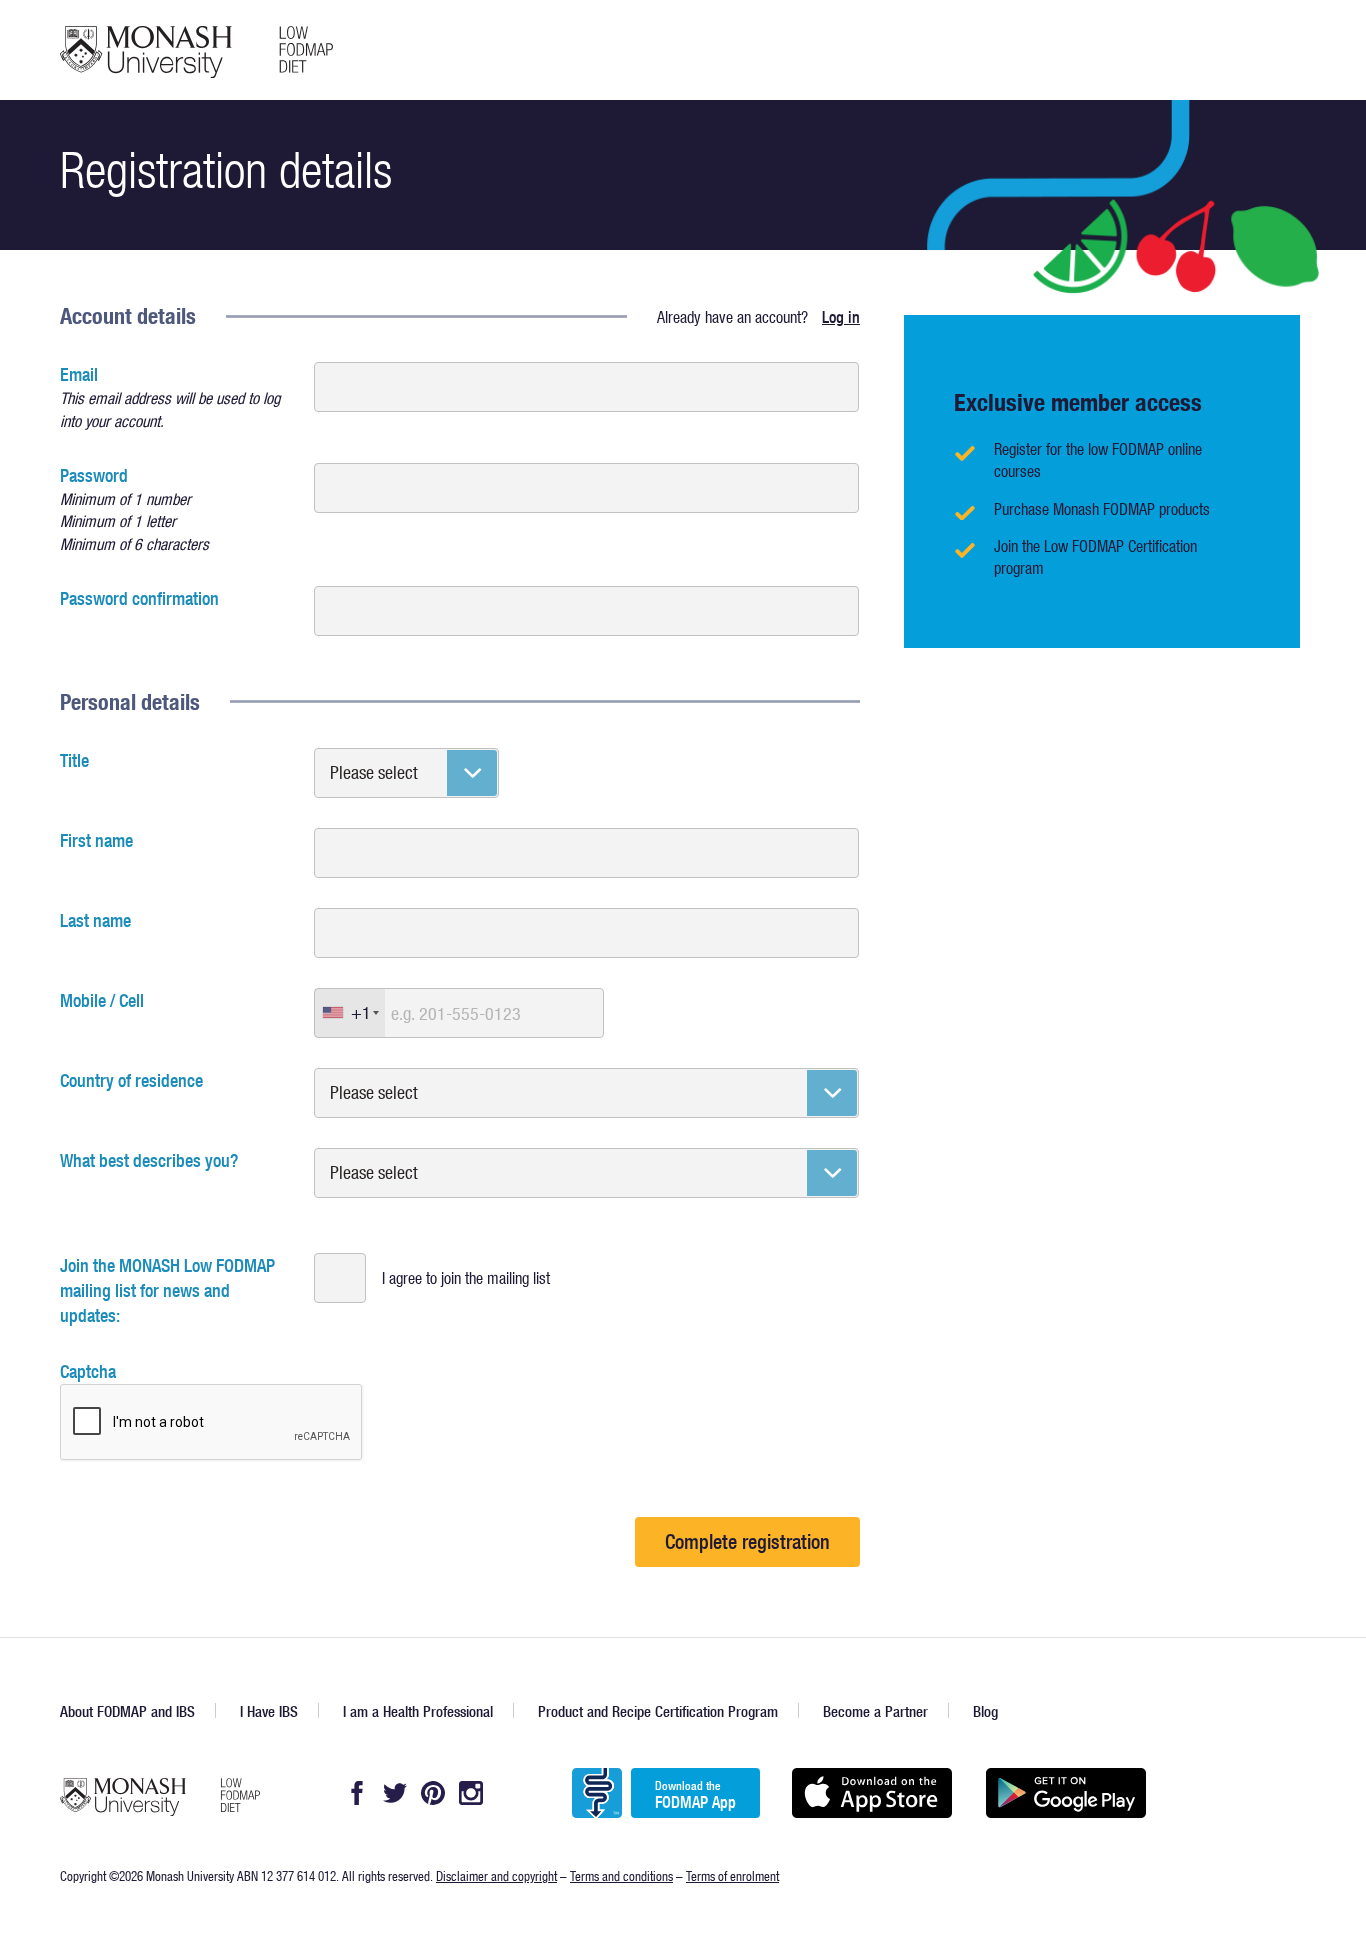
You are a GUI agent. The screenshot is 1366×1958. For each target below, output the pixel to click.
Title (74, 760)
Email (170, 396)
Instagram (471, 1793)
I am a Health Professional (418, 1711)
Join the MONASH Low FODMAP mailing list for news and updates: (167, 1290)
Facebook (357, 1793)
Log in (841, 317)
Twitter (395, 1793)
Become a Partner (875, 1711)
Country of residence (131, 1080)
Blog (985, 1711)
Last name (95, 920)
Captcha (88, 1371)
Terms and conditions (621, 1875)
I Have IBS (269, 1711)
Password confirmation (139, 598)
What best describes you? (149, 1160)
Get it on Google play (1065, 1793)
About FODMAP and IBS (127, 1711)
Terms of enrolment (732, 1875)
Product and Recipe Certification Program (658, 1711)
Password (134, 508)
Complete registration (747, 1541)
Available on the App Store (871, 1793)
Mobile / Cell (102, 1000)
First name (96, 840)
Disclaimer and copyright (496, 1875)
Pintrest (433, 1793)
